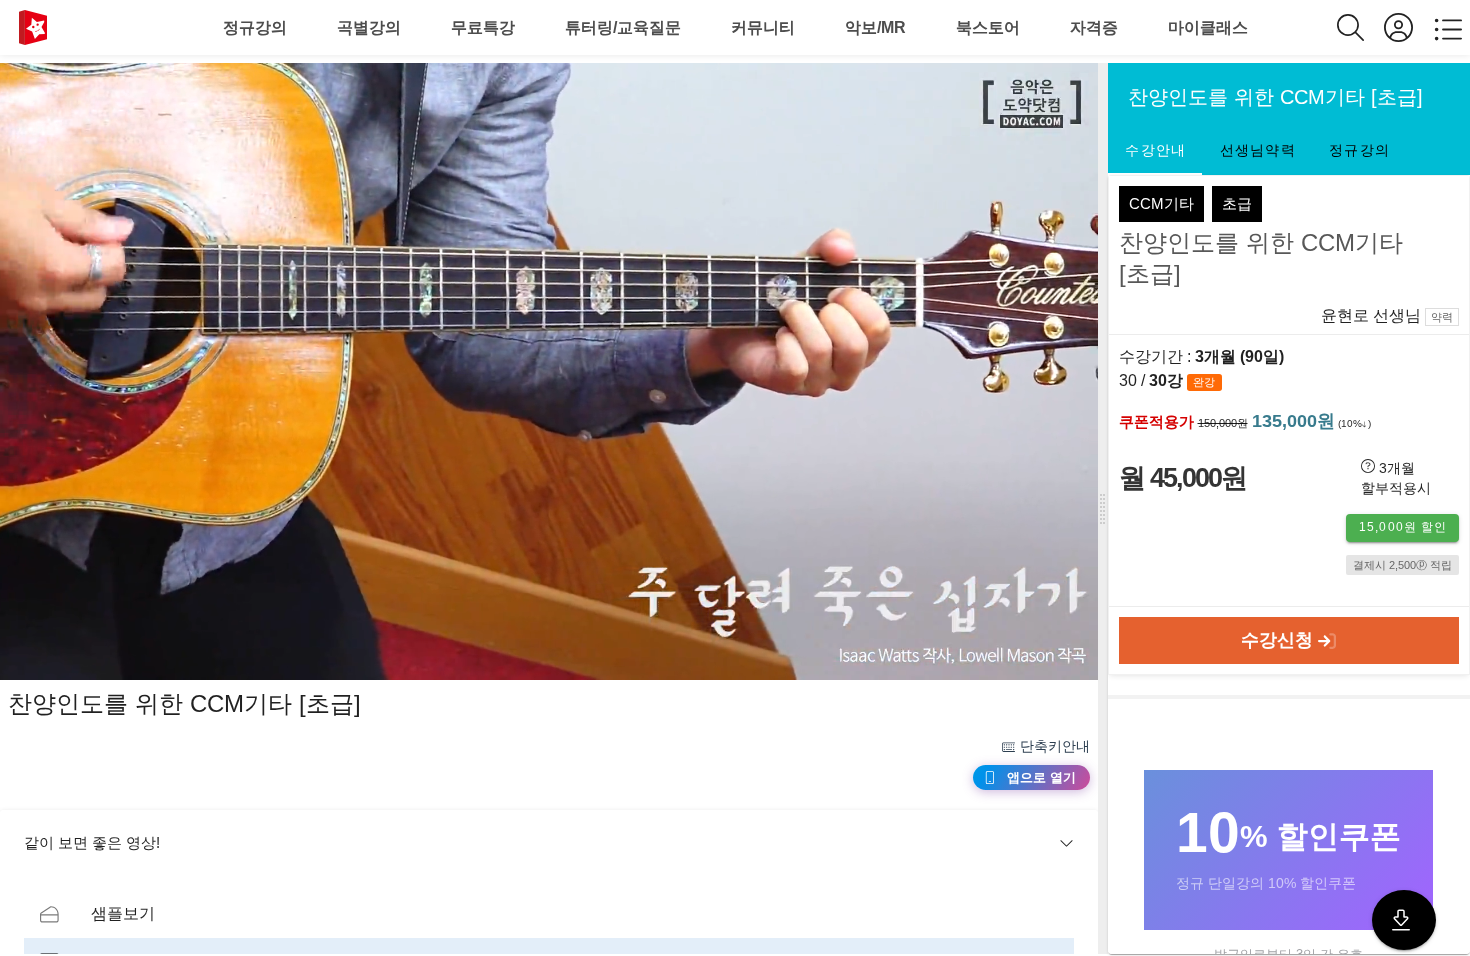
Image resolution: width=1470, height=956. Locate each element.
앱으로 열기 (1041, 777)
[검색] (1360, 27)
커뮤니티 (763, 27)
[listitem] (549, 914)
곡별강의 (369, 27)
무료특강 (483, 27)
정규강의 (255, 27)
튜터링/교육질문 (623, 27)
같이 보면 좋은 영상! (92, 842)
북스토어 (988, 27)
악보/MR (875, 27)
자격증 (1094, 27)
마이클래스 (1208, 27)
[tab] (1155, 151)
